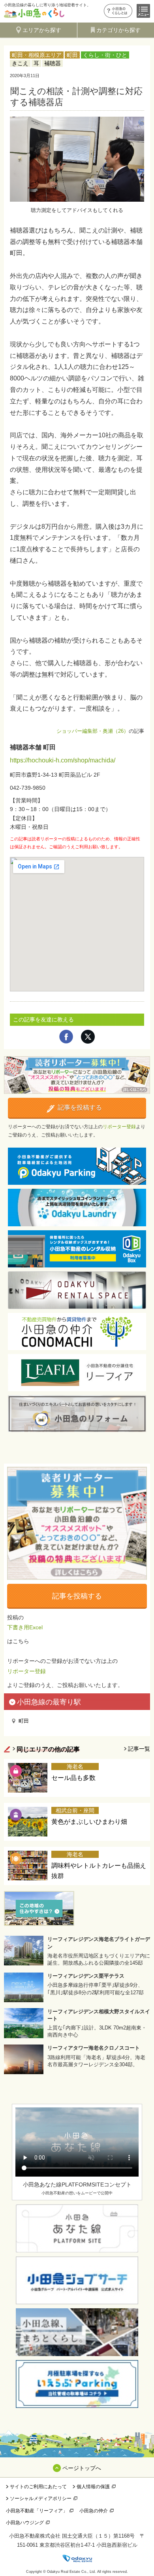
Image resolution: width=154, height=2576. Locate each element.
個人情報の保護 (93, 2487)
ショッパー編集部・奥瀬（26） (93, 731)
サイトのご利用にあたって (38, 2487)
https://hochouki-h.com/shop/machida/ (63, 760)
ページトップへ (82, 2468)
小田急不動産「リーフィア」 (37, 2511)
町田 (72, 55)
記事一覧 (139, 1749)
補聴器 (53, 63)
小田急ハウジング (25, 2523)
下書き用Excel (25, 1627)
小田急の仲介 (94, 2511)
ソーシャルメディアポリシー (41, 2498)
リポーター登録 (119, 1127)
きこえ (20, 63)
